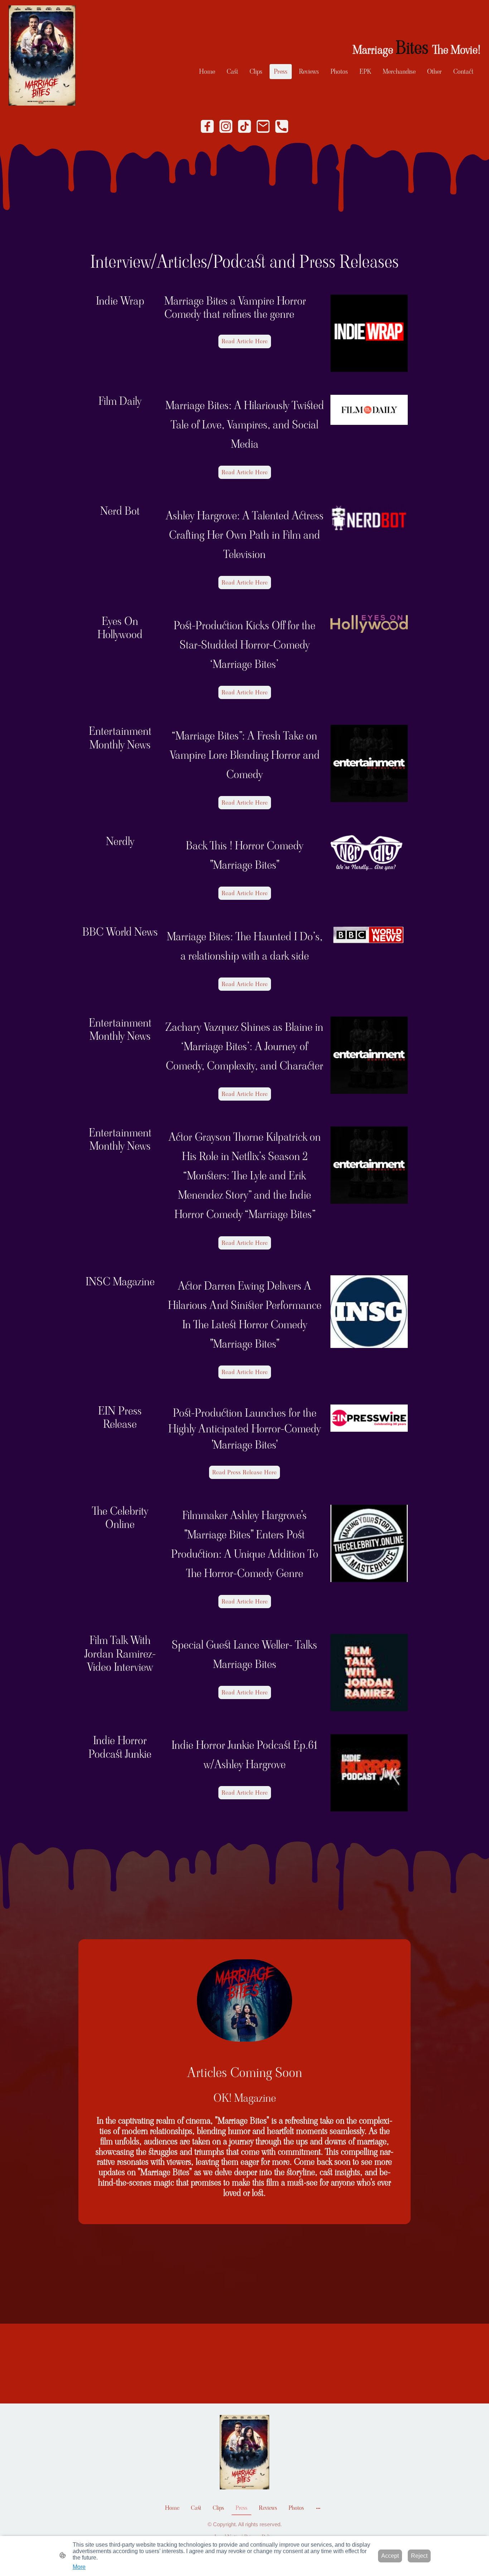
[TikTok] (245, 126)
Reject (419, 2556)
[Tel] (282, 126)
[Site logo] (42, 55)
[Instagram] (226, 126)
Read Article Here (245, 341)
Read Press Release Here (245, 1472)
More (79, 2567)
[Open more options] (318, 2508)
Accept (390, 2556)
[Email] (263, 126)
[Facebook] (207, 126)
